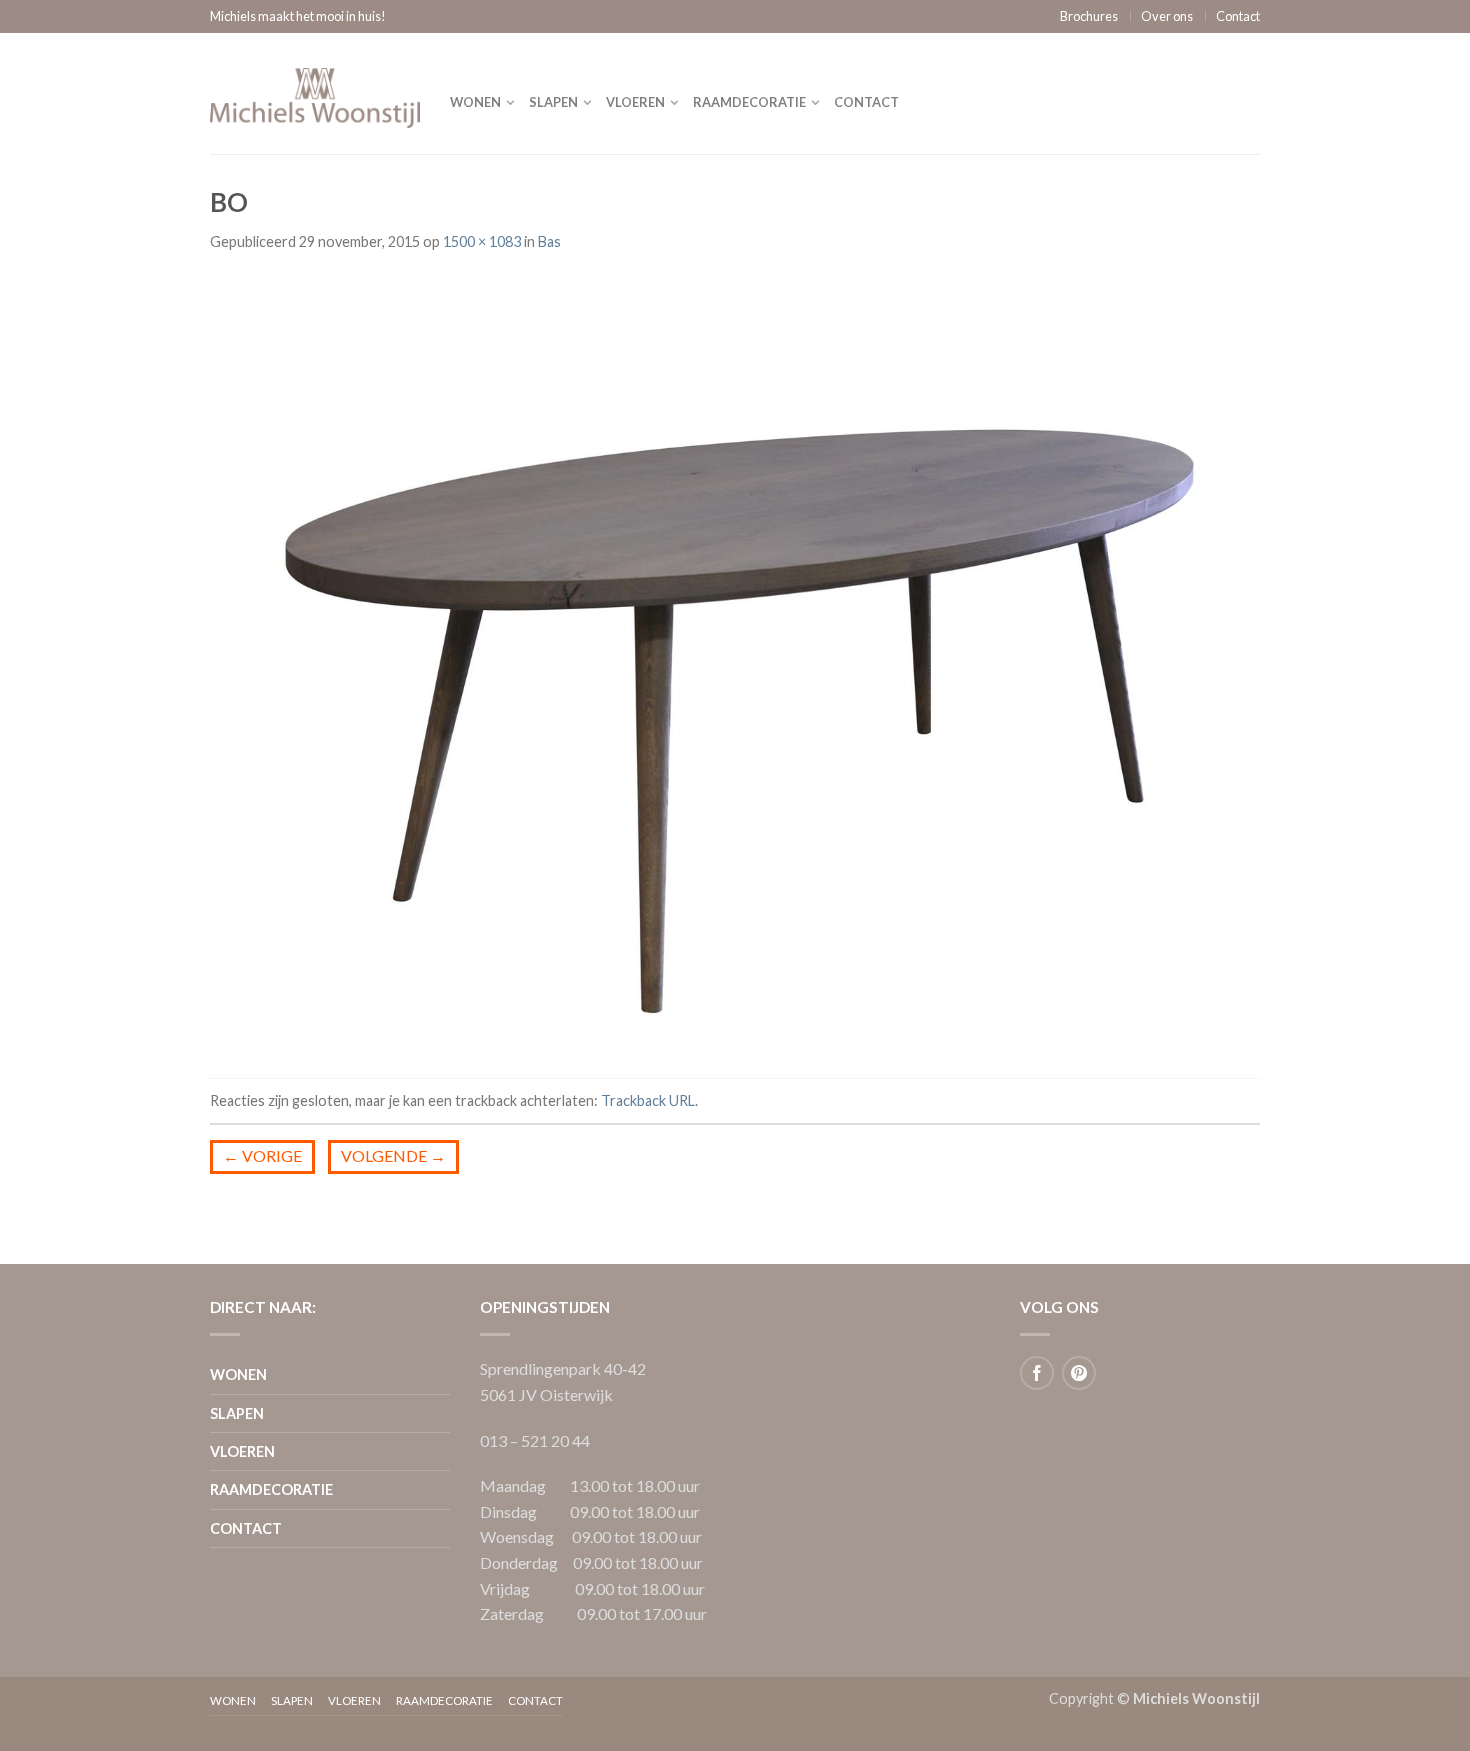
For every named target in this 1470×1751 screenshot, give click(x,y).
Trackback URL (648, 1100)
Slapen (553, 102)
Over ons (1167, 16)
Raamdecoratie (749, 102)
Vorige (262, 1155)
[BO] (735, 666)
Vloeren (635, 102)
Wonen (475, 102)
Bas (549, 241)
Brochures (1089, 16)
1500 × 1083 (482, 241)
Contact (1238, 16)
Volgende (393, 1155)
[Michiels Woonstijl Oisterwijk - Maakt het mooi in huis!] (315, 93)
